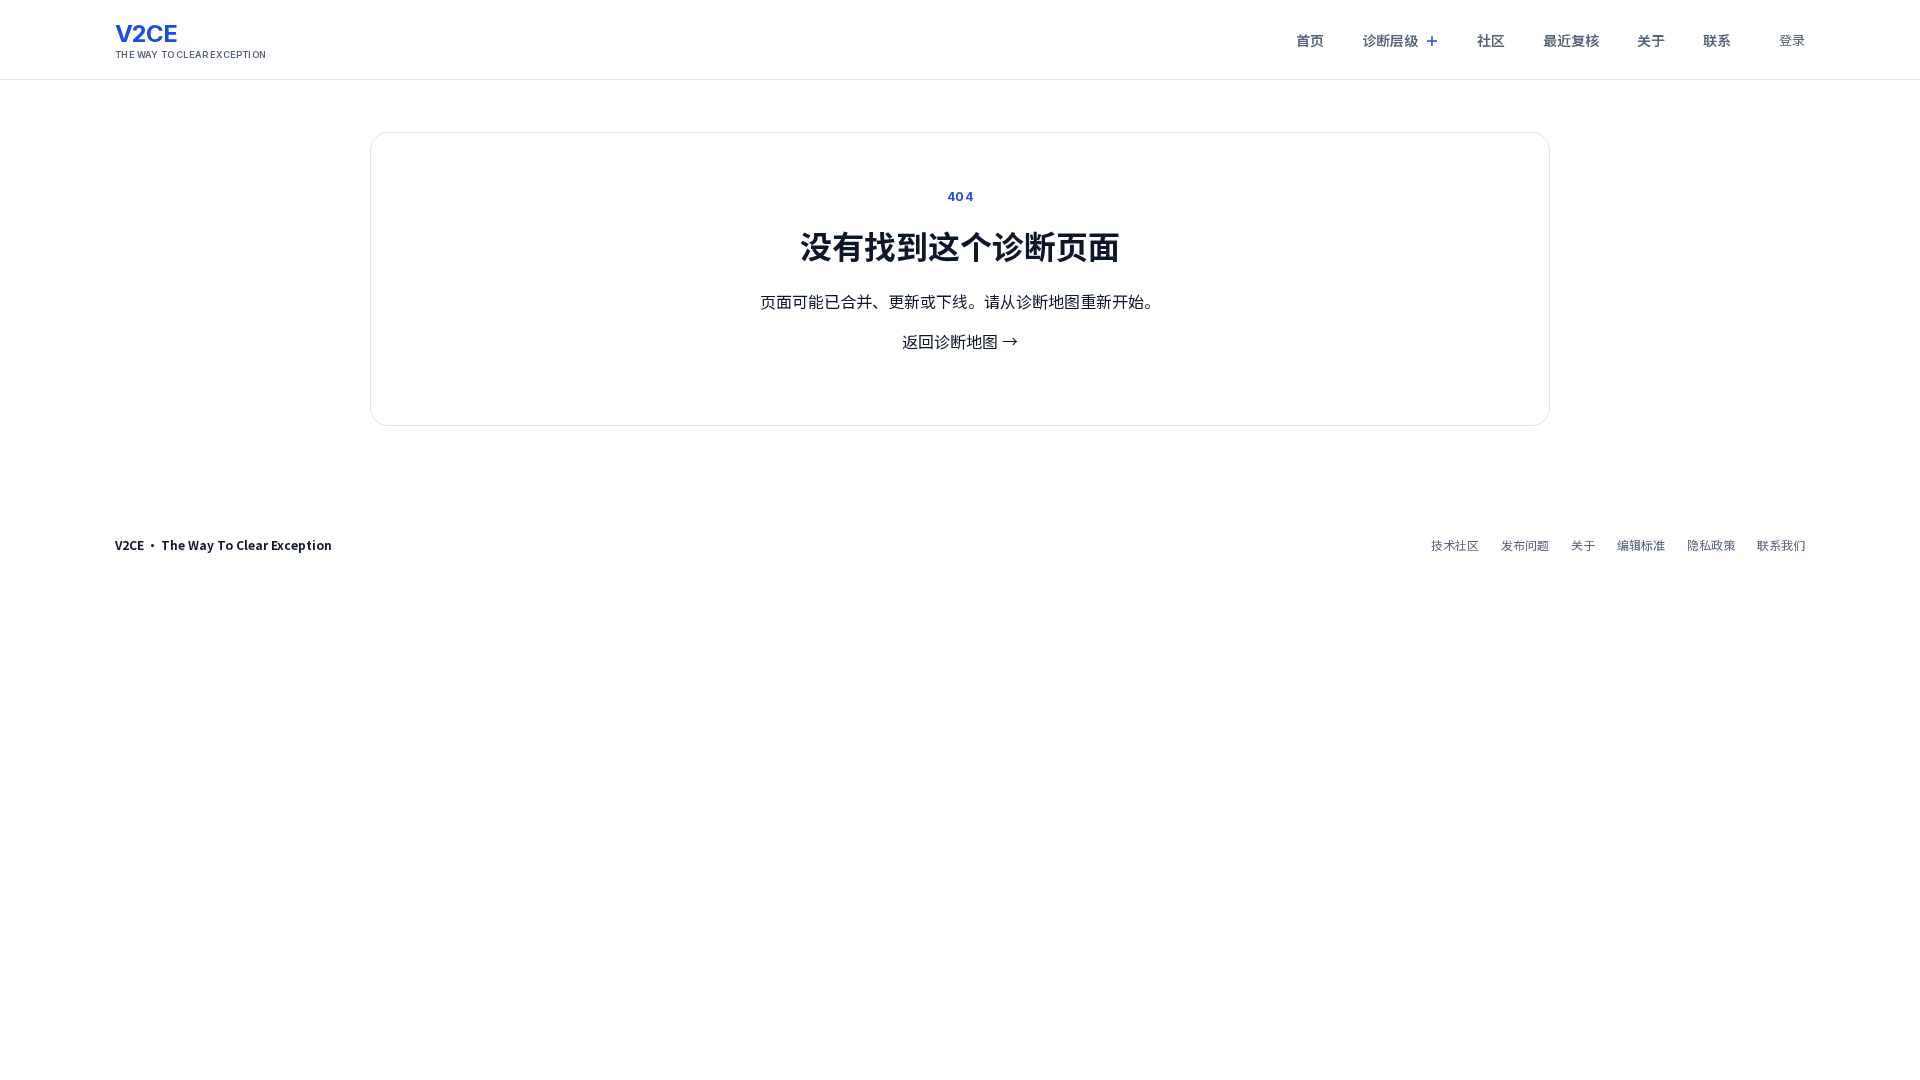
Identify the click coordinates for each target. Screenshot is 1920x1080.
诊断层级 (1390, 40)
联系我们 (1781, 544)
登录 (1792, 39)
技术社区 (1455, 544)
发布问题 (1525, 544)
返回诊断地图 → (960, 341)
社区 (1491, 40)
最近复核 (1571, 40)
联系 (1717, 40)
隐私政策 (1711, 544)
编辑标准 (1641, 544)
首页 (1310, 40)
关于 (1651, 40)
